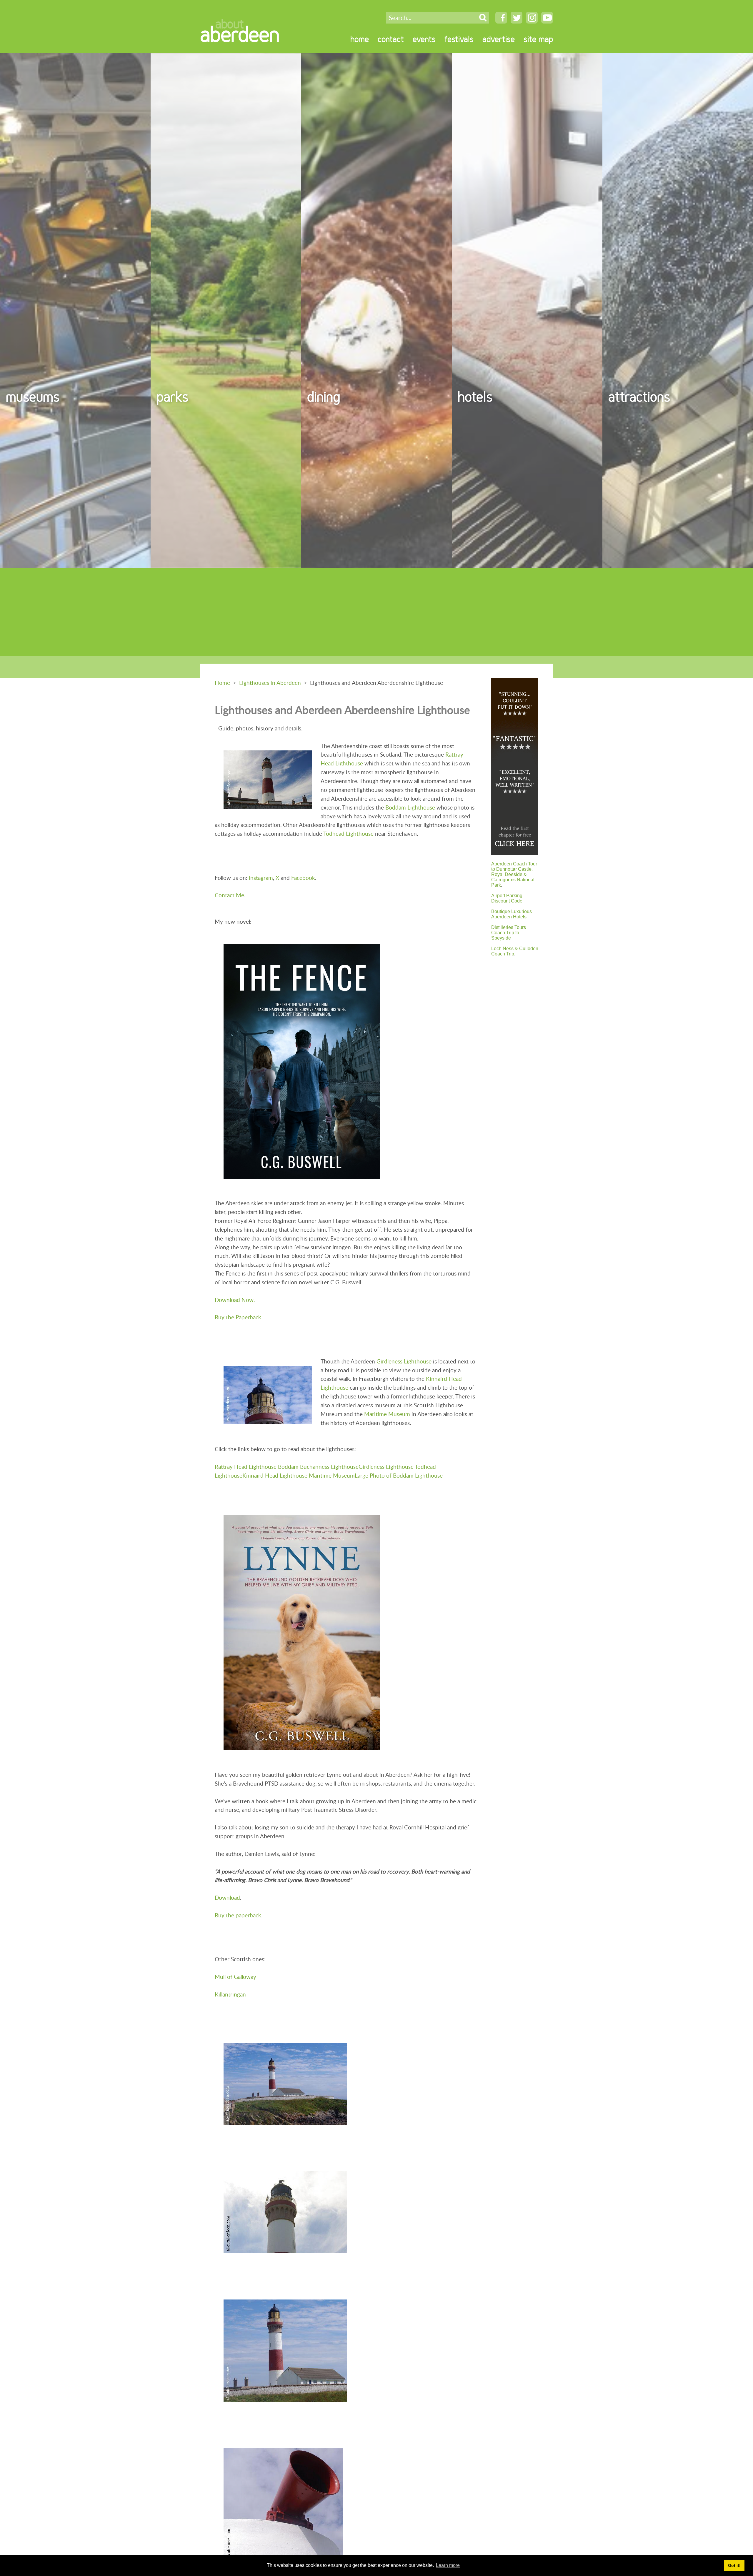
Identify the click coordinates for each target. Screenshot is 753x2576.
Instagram (261, 878)
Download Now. (235, 1300)
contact (391, 39)
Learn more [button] (448, 2565)
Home (222, 683)
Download (227, 1898)
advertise (499, 39)
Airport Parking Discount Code (507, 898)
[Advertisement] (376, 612)
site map (538, 39)
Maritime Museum (387, 1414)
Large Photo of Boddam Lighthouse (399, 1475)
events (424, 39)
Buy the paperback (238, 1915)
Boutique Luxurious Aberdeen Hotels (512, 914)
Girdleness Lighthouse (404, 1361)
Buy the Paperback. (239, 1317)
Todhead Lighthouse (348, 834)
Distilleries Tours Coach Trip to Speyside (509, 933)
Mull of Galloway (235, 1977)
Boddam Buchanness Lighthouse (318, 1467)
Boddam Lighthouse (410, 807)
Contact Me (229, 895)
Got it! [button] (734, 2565)
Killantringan (230, 1994)
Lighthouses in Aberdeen (270, 683)
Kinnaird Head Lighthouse (275, 1475)
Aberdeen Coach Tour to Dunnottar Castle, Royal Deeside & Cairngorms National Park (514, 874)
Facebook (303, 878)
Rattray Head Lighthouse (246, 1467)
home (360, 39)
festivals (459, 39)
